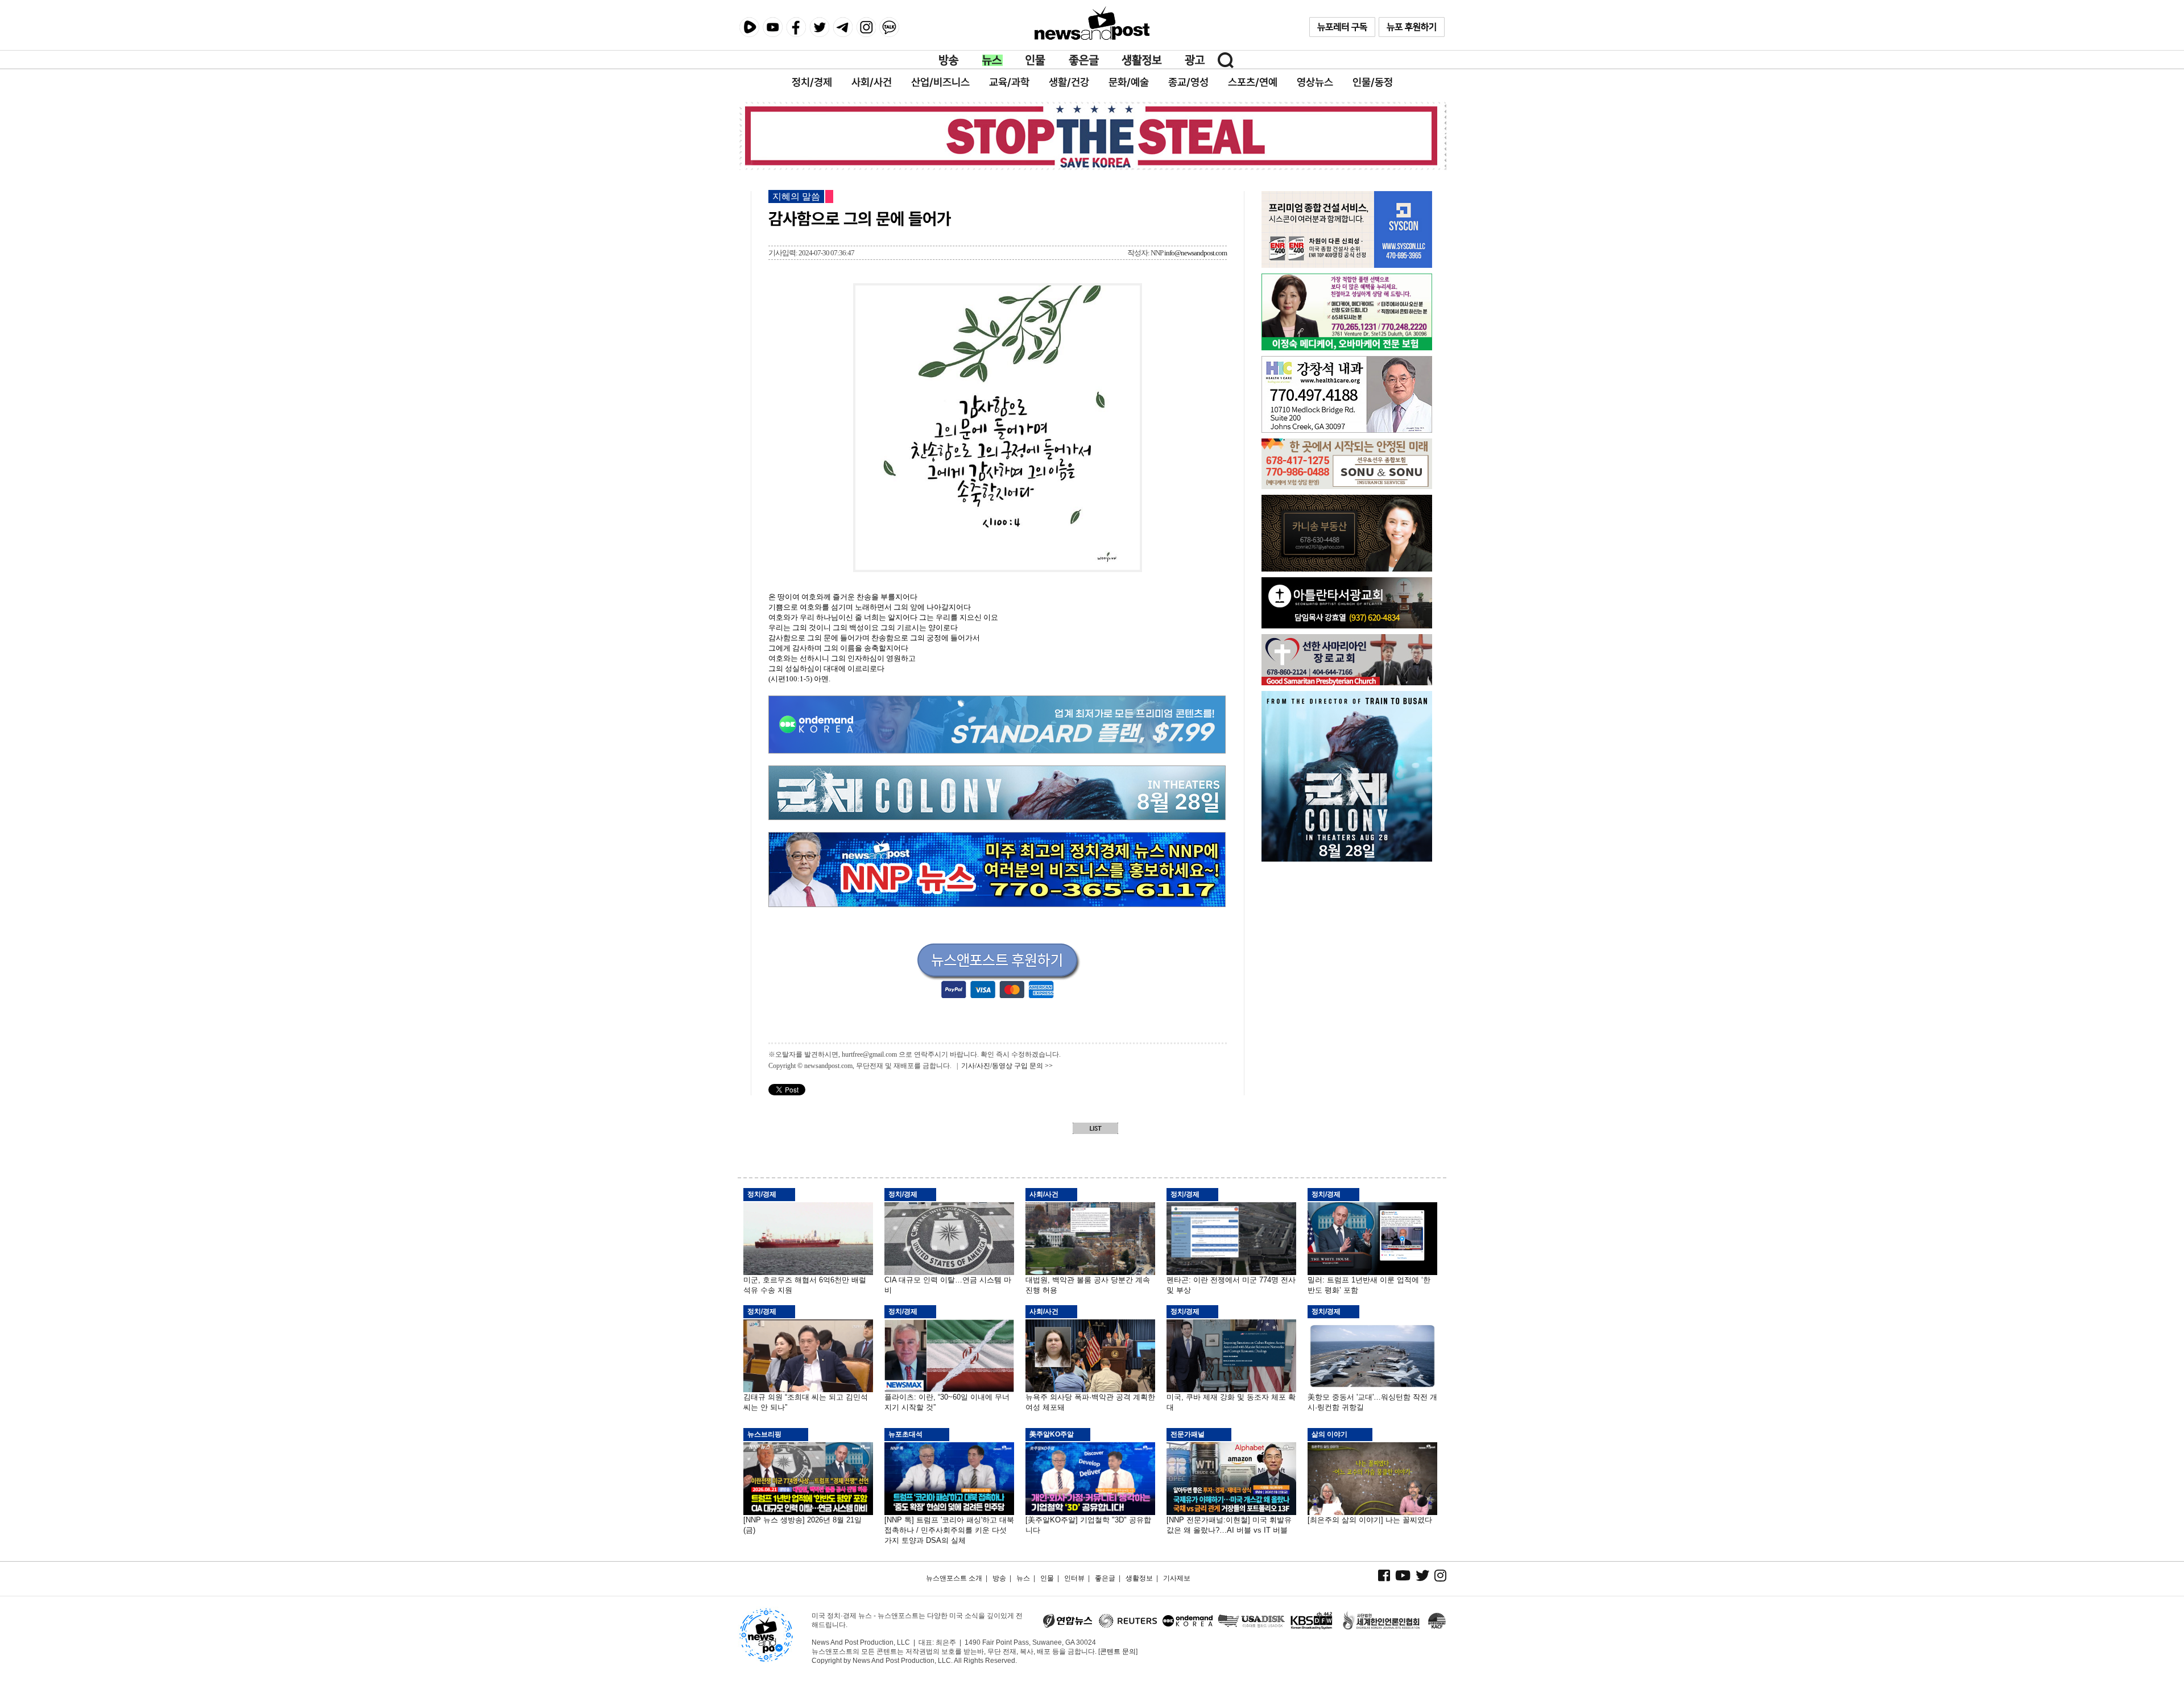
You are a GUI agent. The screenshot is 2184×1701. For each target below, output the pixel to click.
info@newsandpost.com (1196, 253)
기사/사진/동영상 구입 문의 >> (1007, 1066)
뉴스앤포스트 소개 (954, 1578)
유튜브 (773, 27)
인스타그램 (866, 27)
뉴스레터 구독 (1342, 27)
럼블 (749, 27)
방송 (949, 60)
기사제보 (1177, 1578)
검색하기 (1226, 60)
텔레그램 (843, 27)
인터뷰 (1074, 1578)
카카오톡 (889, 27)
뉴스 (992, 60)
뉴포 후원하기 (1412, 27)
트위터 (819, 27)
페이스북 (796, 27)
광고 (1195, 60)
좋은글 (1084, 60)
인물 (1036, 60)
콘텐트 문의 (1118, 1652)
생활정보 (1142, 60)
